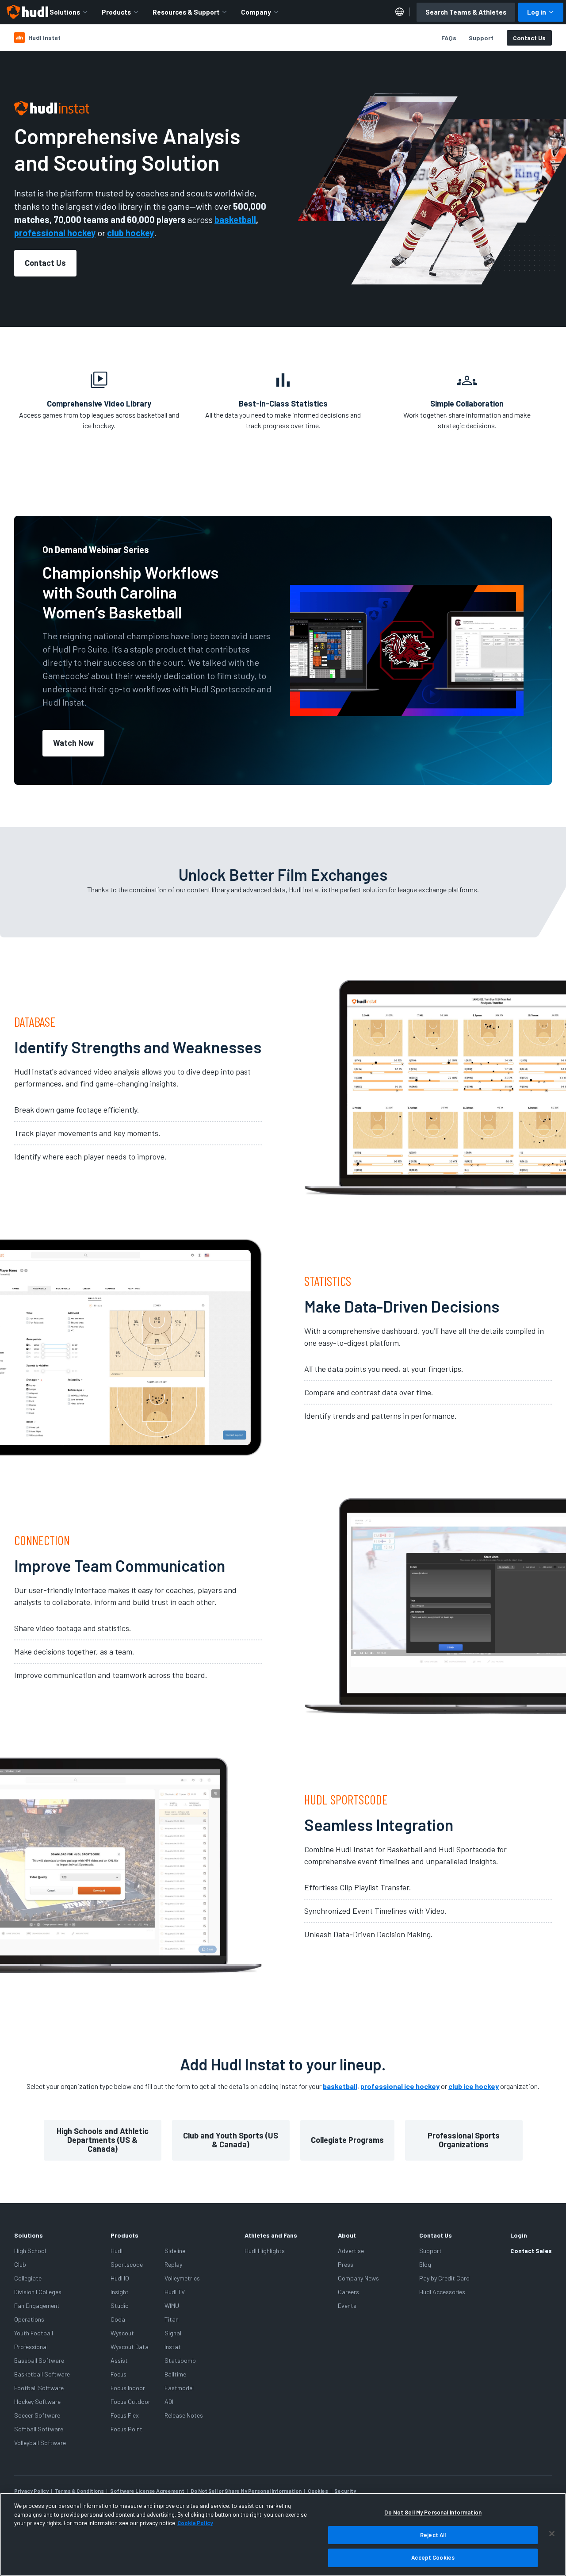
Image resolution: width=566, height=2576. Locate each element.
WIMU (172, 2305)
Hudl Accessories (442, 2292)
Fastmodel (179, 2388)
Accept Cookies (433, 2557)
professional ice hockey (400, 2086)
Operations (29, 2319)
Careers (348, 2292)
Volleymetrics (182, 2278)
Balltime (175, 2374)
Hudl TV (175, 2292)
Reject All (433, 2535)
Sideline (175, 2251)
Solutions (65, 12)
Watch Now (73, 743)
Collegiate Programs (347, 2140)
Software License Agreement (147, 2491)
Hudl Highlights (265, 2251)
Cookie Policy (195, 2523)
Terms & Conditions (79, 2491)
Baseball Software (39, 2360)
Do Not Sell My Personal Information (433, 2512)
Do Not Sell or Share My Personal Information (246, 2491)
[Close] (552, 2534)
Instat (173, 2347)
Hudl (117, 2251)
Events (347, 2305)
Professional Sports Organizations (464, 2140)
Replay (173, 2264)
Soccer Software (37, 2415)
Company (256, 12)
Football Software (39, 2388)
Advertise (351, 2251)
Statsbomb (180, 2360)
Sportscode (127, 2264)
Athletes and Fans (271, 2235)
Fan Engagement (37, 2305)
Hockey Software (37, 2401)
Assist (119, 2360)
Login (519, 2235)
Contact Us (529, 38)
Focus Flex (125, 2415)
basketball (340, 2086)
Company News (358, 2278)
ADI (169, 2401)
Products (116, 12)
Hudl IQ (120, 2278)
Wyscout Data (130, 2347)
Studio (120, 2305)
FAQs (449, 38)
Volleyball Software (40, 2443)
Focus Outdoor (130, 2401)
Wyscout (122, 2333)
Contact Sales (531, 2251)
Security (345, 2491)
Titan (172, 2319)
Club (20, 2264)
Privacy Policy (31, 2491)
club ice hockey (474, 2086)
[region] (283, 2534)
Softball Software (39, 2429)
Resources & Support (186, 12)
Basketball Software (42, 2374)
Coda (118, 2319)
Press (346, 2264)
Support (481, 38)
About (347, 2235)
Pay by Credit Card (444, 2278)
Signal (173, 2333)
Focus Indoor (128, 2388)
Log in (537, 12)
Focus (119, 2374)
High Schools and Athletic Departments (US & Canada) (103, 2140)
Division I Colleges (38, 2292)
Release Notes (184, 2415)
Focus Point (126, 2429)
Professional (31, 2347)
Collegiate (28, 2278)
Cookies (318, 2491)
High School (30, 2251)
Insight (120, 2292)
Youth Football (34, 2333)
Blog (425, 2264)
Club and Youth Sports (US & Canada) (231, 2140)
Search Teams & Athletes (466, 12)
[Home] (27, 12)
